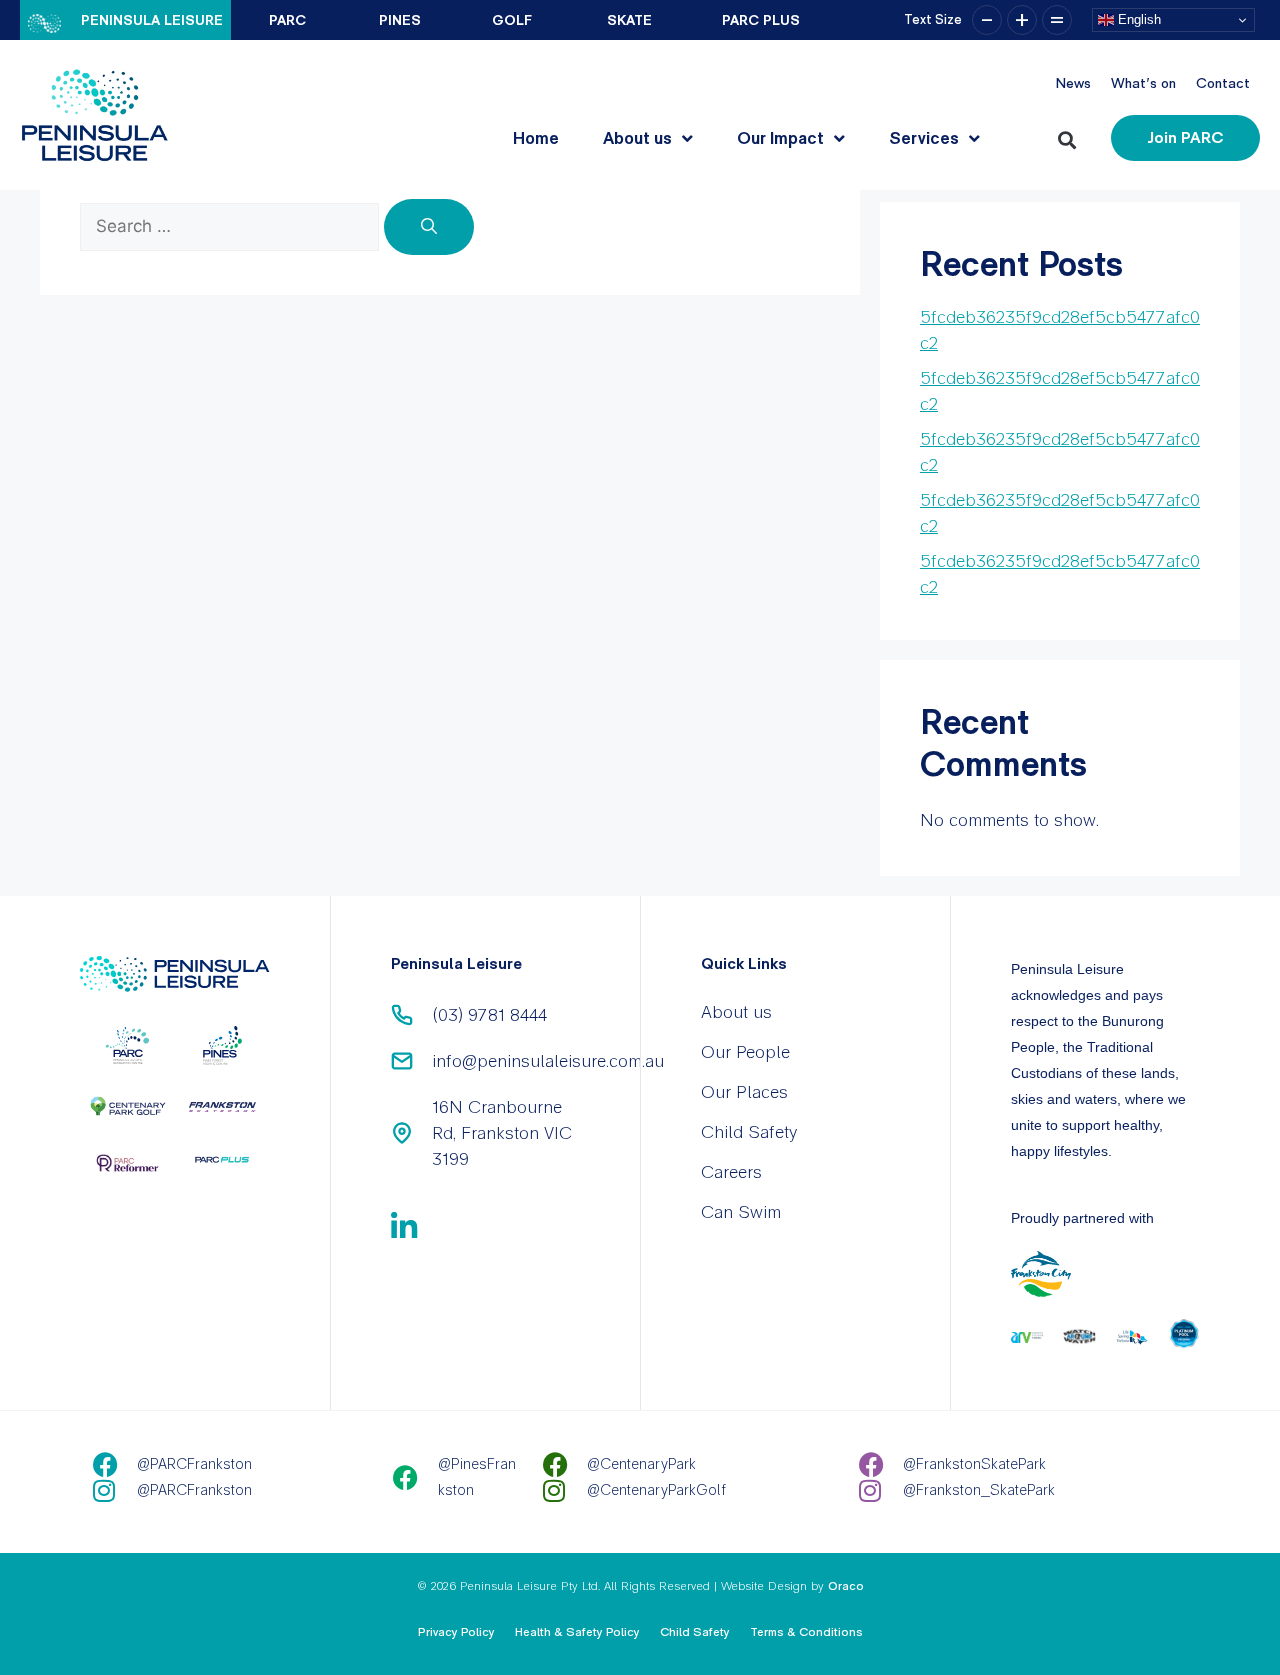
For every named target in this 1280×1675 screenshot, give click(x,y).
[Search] (429, 227)
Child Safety (749, 1131)
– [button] (987, 20)
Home (536, 138)
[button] (1070, 135)
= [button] (1057, 20)
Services (924, 138)
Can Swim (741, 1211)
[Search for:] (232, 225)
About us (637, 138)
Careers (731, 1171)
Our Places (744, 1091)
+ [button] (1022, 20)
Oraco (846, 1586)
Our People (745, 1051)
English (1137, 19)
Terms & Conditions (806, 1632)
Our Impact (780, 138)
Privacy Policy (456, 1632)
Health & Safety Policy (577, 1632)
